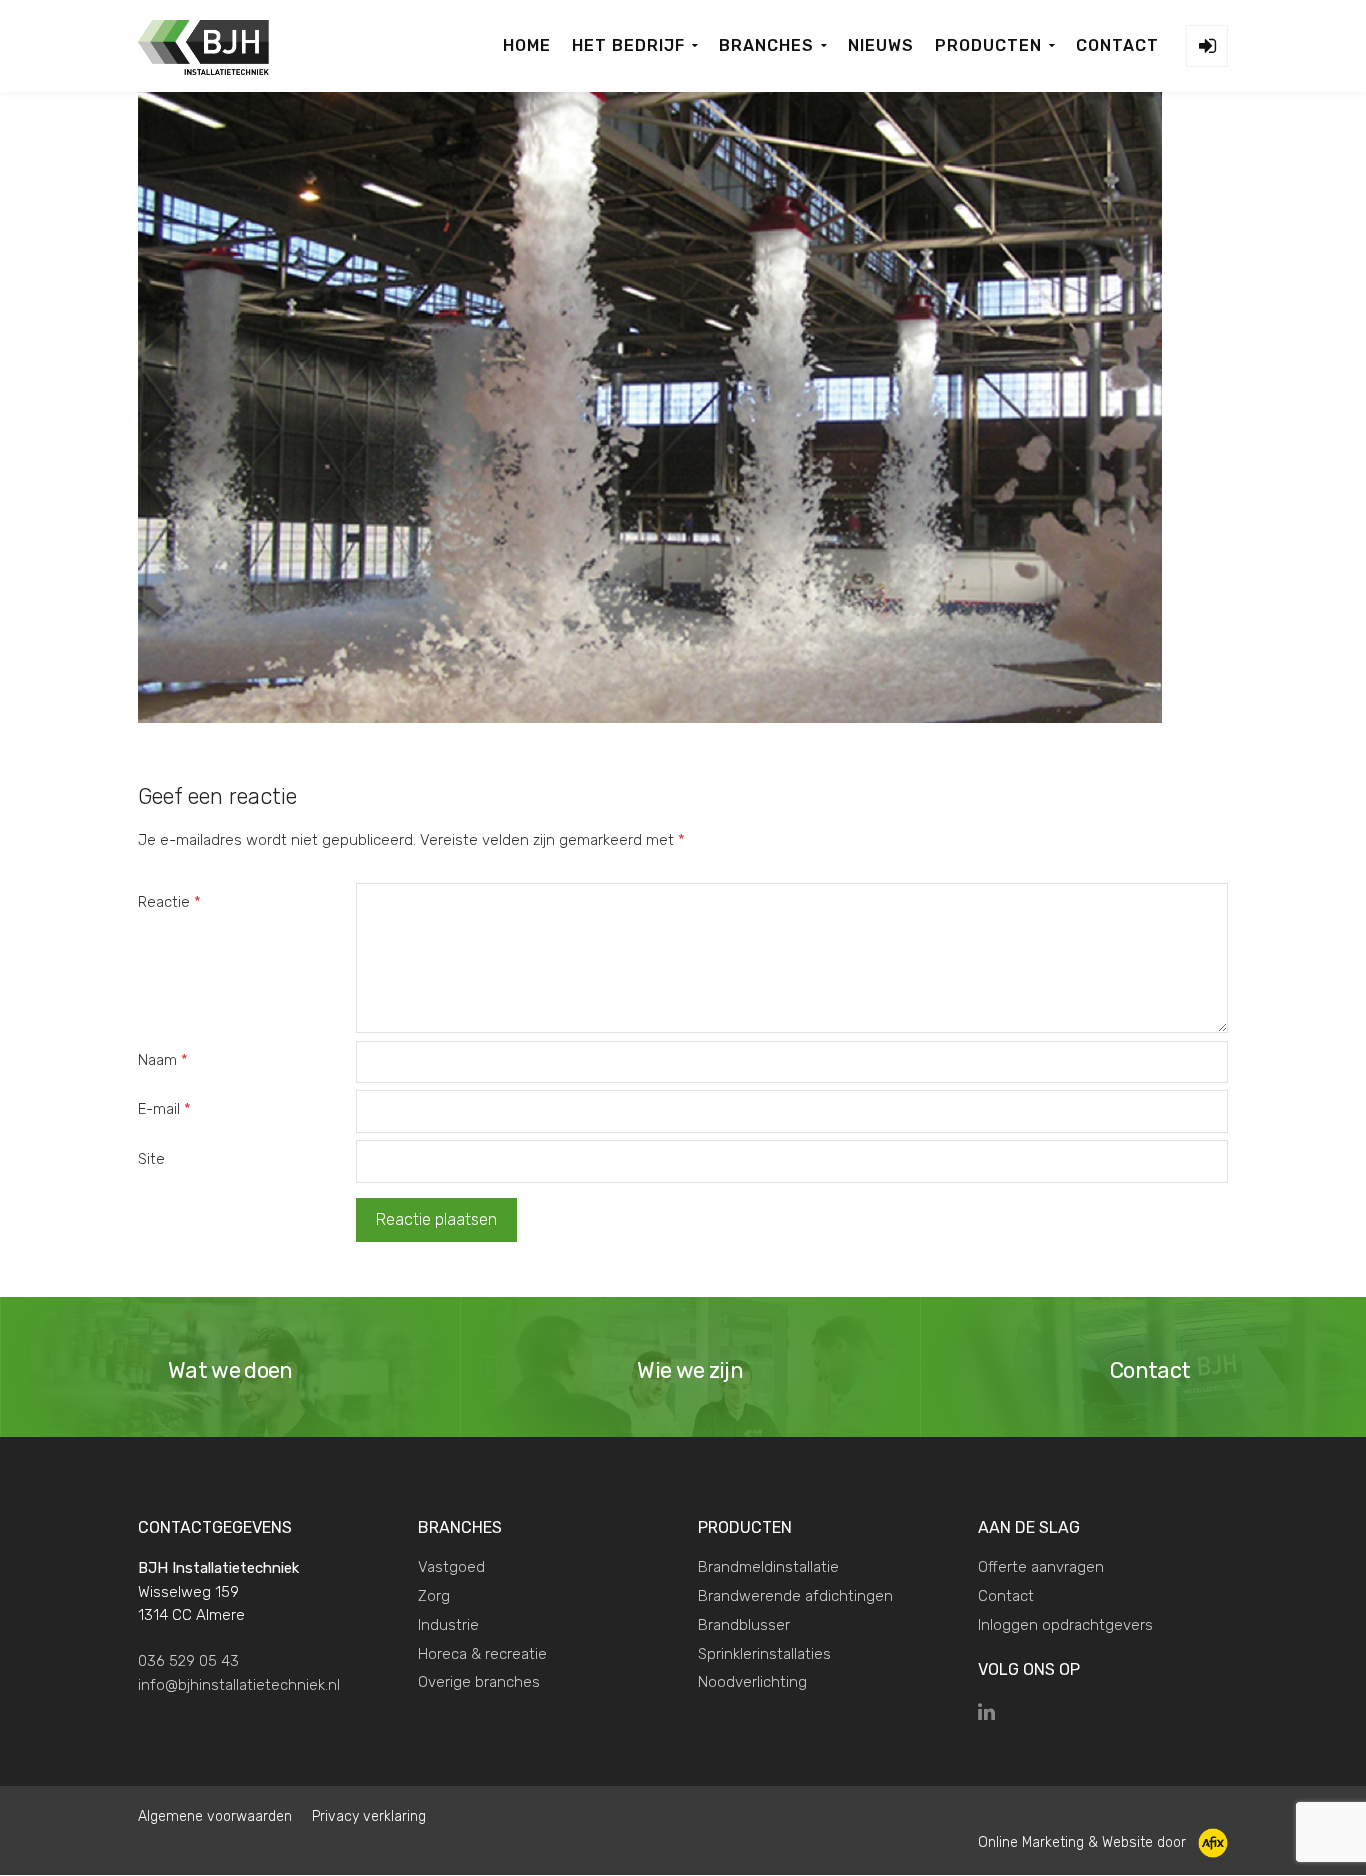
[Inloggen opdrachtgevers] (1207, 46)
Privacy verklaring (369, 1816)
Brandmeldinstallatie (768, 1567)
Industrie (448, 1625)
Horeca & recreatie (482, 1654)
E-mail (164, 1109)
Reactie (169, 902)
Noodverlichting (752, 1682)
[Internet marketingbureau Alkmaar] (1211, 1841)
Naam (163, 1060)
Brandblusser (744, 1625)
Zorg (434, 1596)
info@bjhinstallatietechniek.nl (239, 1685)
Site (151, 1159)
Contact (1006, 1596)
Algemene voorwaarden (215, 1816)
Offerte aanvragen (1041, 1567)
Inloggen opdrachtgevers (1065, 1625)
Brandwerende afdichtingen (795, 1596)
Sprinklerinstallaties (764, 1654)
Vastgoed (451, 1567)
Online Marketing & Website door (1084, 1841)
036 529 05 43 (188, 1661)
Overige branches (479, 1682)
